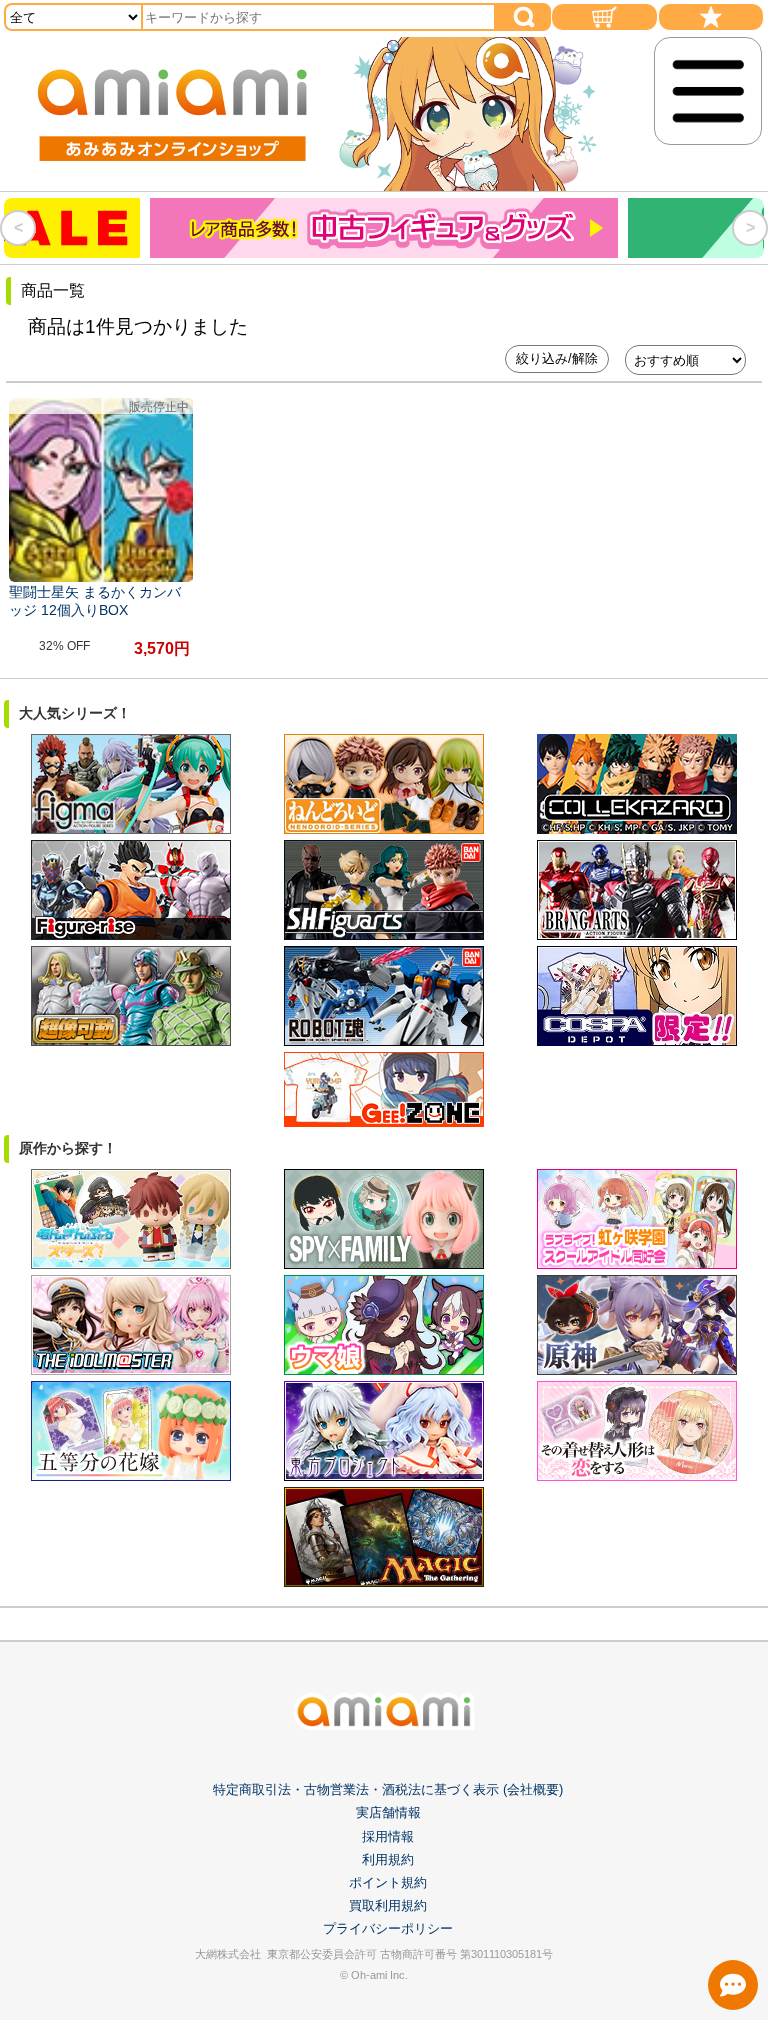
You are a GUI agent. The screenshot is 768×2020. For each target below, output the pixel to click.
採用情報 (388, 1836)
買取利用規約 (388, 1905)
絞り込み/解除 (557, 358)
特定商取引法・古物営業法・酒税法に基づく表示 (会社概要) (388, 1789)
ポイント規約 (388, 1882)
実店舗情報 (388, 1812)
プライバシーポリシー (388, 1928)
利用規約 (388, 1859)
